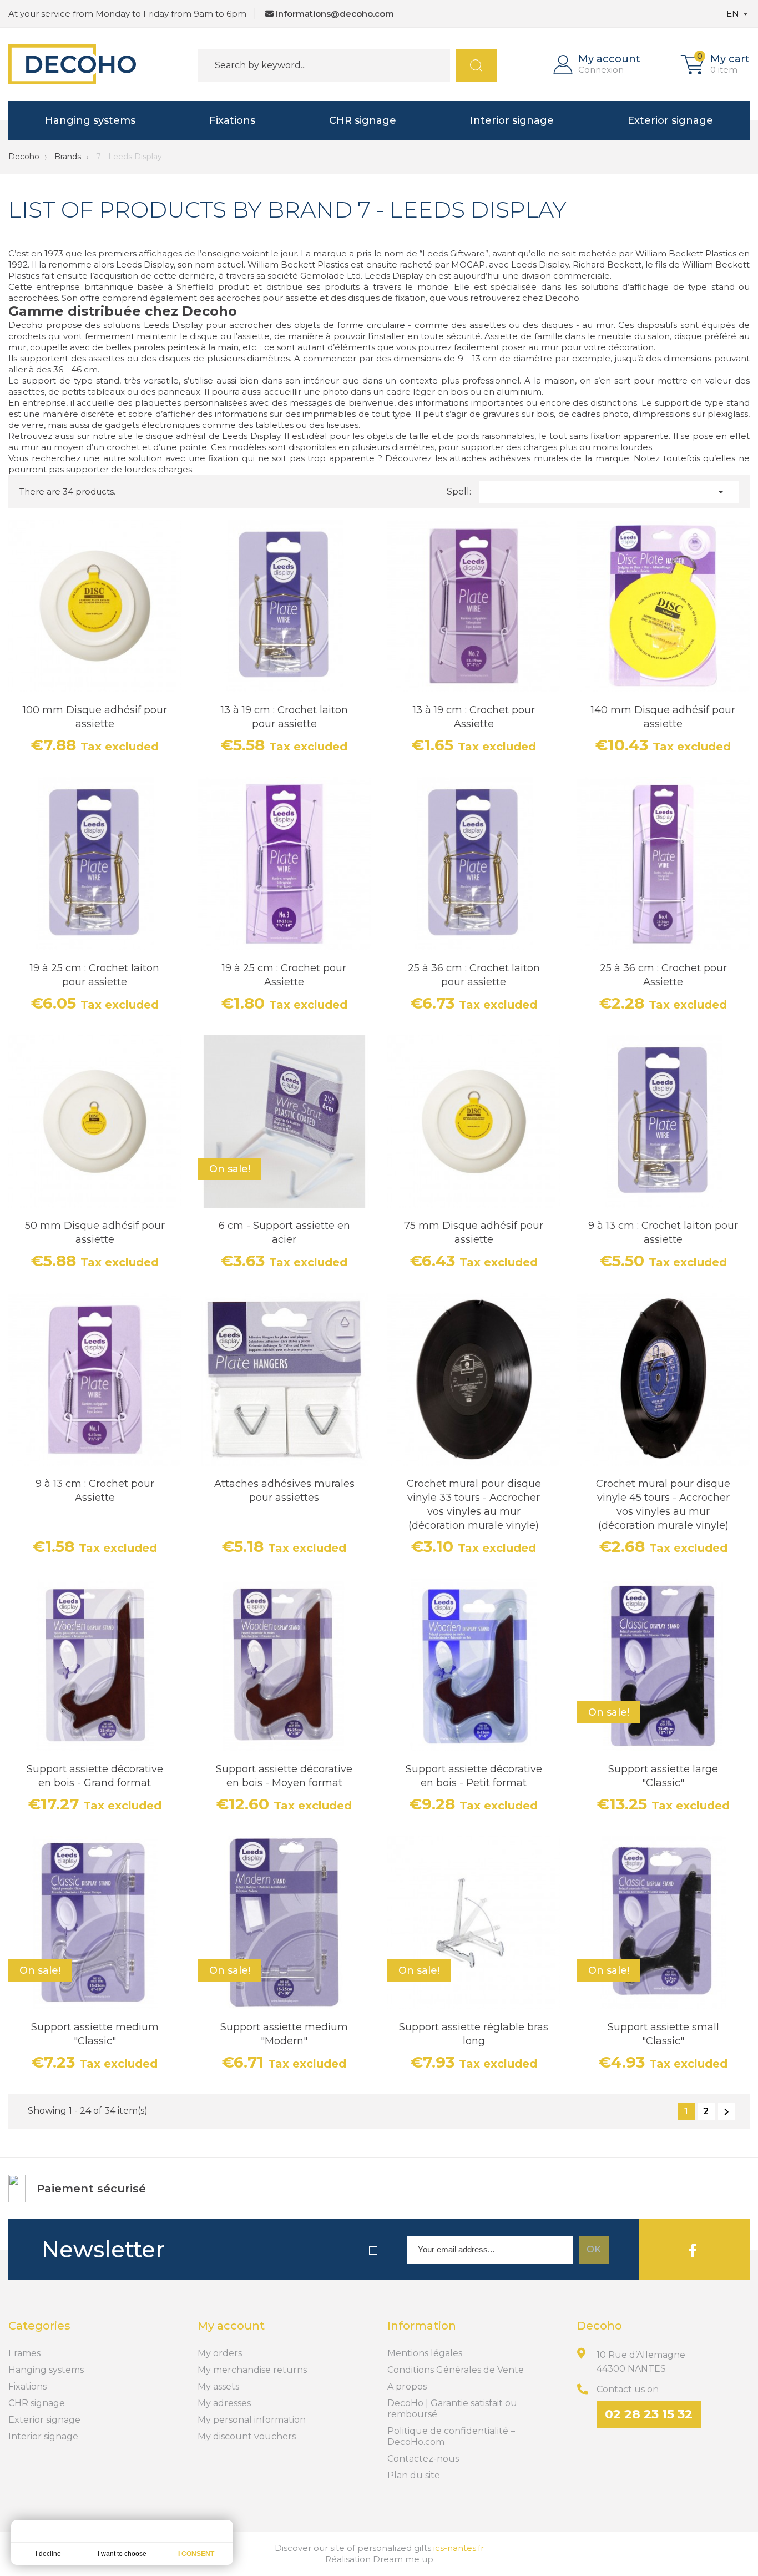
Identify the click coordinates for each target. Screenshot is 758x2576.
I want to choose (122, 2554)
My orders (220, 2353)
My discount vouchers (247, 2436)
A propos (407, 2386)
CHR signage (363, 120)
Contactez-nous (423, 2459)
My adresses (224, 2403)
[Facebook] (693, 2250)
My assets (218, 2386)
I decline (48, 2554)
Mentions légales (425, 2353)
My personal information (252, 2420)
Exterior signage (670, 120)
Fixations (232, 120)
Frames (24, 2353)
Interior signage (512, 120)
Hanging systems (90, 120)
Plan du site (414, 2475)
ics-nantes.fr (459, 2548)
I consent (196, 2554)
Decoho (24, 157)
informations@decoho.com (335, 14)
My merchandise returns (252, 2370)
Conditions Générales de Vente (456, 2370)
